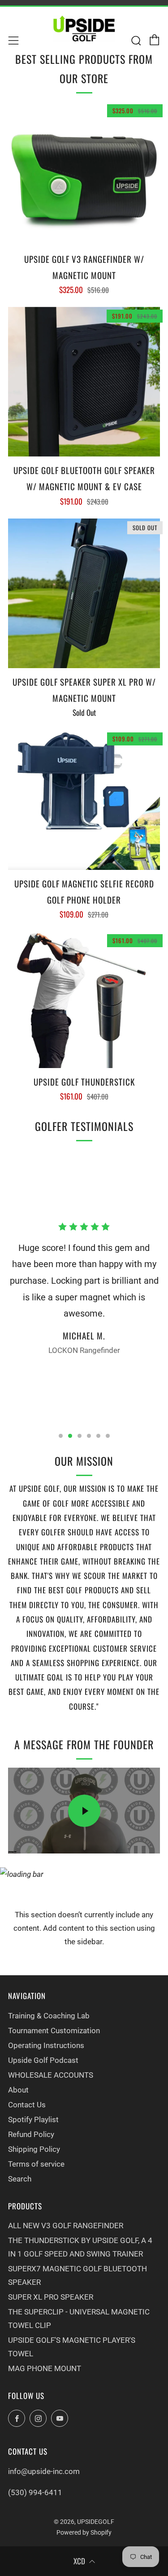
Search (20, 2179)
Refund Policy (31, 2134)
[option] (84, 1292)
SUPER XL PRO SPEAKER (51, 2297)
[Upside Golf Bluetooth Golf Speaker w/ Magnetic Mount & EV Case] (84, 382)
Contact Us (27, 2105)
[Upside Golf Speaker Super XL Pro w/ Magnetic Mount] (84, 593)
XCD (79, 2561)
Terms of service (36, 2164)
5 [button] (98, 1436)
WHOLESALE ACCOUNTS (51, 2075)
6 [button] (108, 1436)
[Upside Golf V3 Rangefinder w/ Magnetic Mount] (84, 173)
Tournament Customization (54, 2031)
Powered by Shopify (84, 2532)
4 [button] (89, 1436)
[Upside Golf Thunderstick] (84, 1000)
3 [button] (80, 1436)
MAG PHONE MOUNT (45, 2368)
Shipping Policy (34, 2149)
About (18, 2090)
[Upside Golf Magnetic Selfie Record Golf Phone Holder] (84, 800)
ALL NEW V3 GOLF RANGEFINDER (66, 2226)
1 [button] (61, 1436)
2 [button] (70, 1436)
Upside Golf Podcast (43, 2060)
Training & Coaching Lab (49, 2016)
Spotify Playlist (33, 2119)
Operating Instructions (46, 2045)
